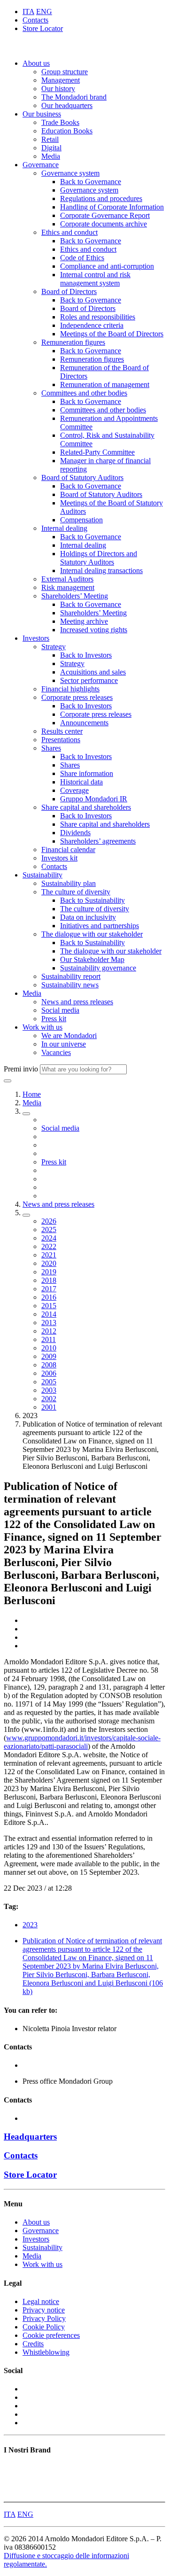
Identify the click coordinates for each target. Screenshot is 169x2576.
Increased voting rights (94, 630)
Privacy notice (44, 2310)
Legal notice (41, 2301)
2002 (49, 1399)
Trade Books (60, 122)
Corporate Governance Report (105, 215)
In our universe (64, 1044)
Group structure (65, 72)
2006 (49, 1373)
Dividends (75, 833)
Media (51, 156)
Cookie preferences (51, 2335)
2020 (49, 1263)
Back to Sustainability (92, 900)
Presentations (61, 740)
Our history (58, 89)
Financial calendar (68, 850)
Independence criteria (92, 325)
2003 (49, 1390)
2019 (49, 1272)
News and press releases (77, 1002)
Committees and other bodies (84, 393)
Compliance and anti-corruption (107, 266)
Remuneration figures (73, 342)
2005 (49, 1382)
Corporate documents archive (104, 224)
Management (61, 80)
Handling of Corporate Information (112, 207)
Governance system (70, 173)
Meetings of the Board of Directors (112, 334)
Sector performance (89, 680)
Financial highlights (70, 689)
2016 (49, 1297)
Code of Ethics (82, 258)
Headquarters (30, 2137)
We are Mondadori (69, 1036)
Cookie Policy (44, 2327)
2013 (49, 1323)
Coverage (74, 790)
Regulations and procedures (101, 198)
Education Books (67, 131)
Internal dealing (64, 528)
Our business (42, 114)
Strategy (54, 647)
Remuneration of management (105, 384)
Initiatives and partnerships (100, 926)
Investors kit (59, 858)
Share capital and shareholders (86, 807)
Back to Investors (86, 655)
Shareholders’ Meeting (75, 596)
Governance (41, 165)
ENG (44, 12)
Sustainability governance (98, 968)
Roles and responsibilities (98, 317)
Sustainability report (71, 976)
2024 (49, 1238)
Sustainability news (70, 985)
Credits (33, 2344)
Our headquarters (67, 105)
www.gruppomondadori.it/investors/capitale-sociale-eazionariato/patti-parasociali (82, 1742)
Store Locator (43, 28)
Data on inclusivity (88, 917)
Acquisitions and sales (93, 672)
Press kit (54, 1019)
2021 (49, 1255)
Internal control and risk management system (95, 279)
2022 (49, 1246)
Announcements (84, 723)
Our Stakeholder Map (92, 959)
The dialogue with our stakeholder (92, 934)
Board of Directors (69, 291)
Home (32, 1094)
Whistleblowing (46, 2352)
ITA (28, 12)
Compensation (81, 520)
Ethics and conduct (69, 232)
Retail (50, 139)
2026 (49, 1221)
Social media (60, 1010)
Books (13, 2468)
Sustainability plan (69, 883)
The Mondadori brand (74, 97)
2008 (49, 1365)
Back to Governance (91, 182)
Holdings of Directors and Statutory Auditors (99, 558)
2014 (49, 1314)
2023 (30, 1925)
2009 (49, 1356)
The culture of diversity (76, 892)
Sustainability (42, 875)
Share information (87, 773)
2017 (49, 1289)
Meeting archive (84, 621)
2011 (49, 1339)
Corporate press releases (77, 697)
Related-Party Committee (97, 452)
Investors (36, 638)
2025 (49, 1230)
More (12, 2494)
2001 (49, 1407)
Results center (62, 731)
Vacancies (56, 1052)
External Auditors (67, 579)
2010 (49, 1348)
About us (36, 63)
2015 (49, 1306)
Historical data (81, 782)
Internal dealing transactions (101, 570)
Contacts (35, 20)
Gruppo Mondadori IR (94, 799)
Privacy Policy (44, 2318)
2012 (49, 1331)
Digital (51, 148)
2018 (49, 1280)
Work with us (42, 1027)
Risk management (68, 587)
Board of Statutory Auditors (82, 477)
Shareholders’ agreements (98, 841)
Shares (51, 748)
